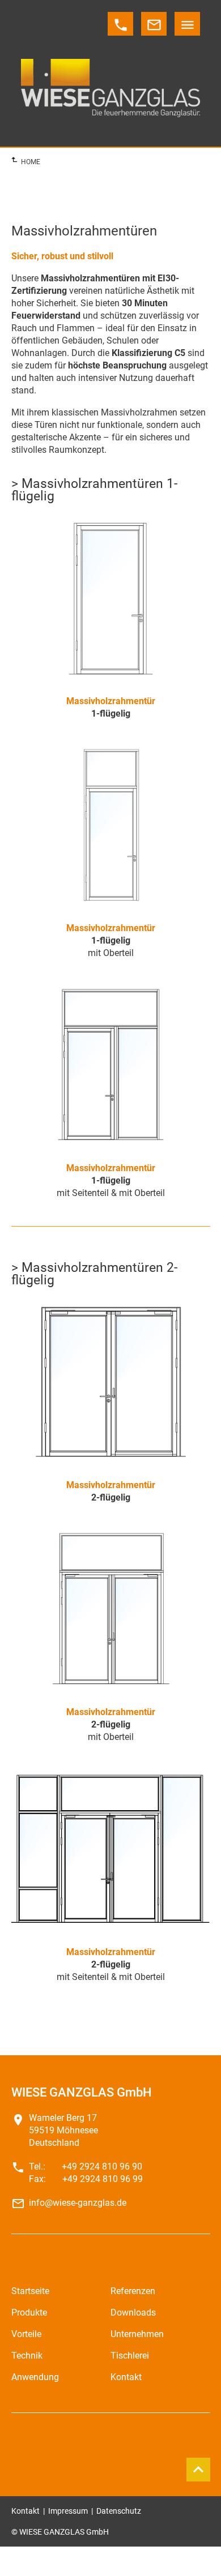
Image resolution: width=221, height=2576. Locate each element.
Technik (27, 2356)
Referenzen (133, 2291)
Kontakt (126, 2377)
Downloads (133, 2313)
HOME (31, 162)
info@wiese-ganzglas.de (78, 2203)
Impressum (68, 2511)
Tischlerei (130, 2356)
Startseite (30, 2291)
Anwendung (35, 2377)
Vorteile (26, 2334)
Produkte (29, 2313)
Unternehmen (137, 2334)
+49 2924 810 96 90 (102, 2166)
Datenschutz (119, 2511)
